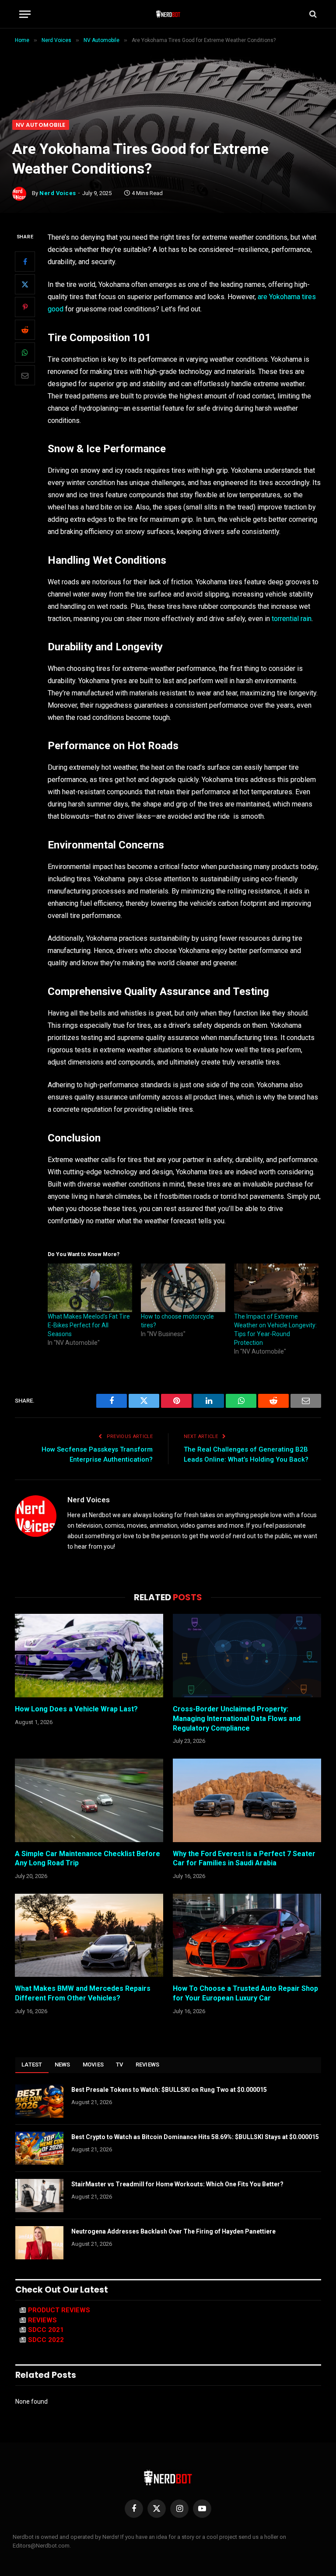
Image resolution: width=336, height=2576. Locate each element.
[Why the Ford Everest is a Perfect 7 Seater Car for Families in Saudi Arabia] (247, 1800)
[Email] (25, 375)
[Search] (312, 14)
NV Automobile (41, 125)
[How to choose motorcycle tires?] (183, 1288)
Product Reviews (59, 2310)
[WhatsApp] (25, 353)
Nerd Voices (58, 193)
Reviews (148, 2065)
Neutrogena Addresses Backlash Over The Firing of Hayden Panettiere (173, 2231)
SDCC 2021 (46, 2330)
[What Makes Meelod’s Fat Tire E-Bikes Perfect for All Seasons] (90, 1288)
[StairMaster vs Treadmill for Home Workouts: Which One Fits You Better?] (39, 2196)
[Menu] (25, 14)
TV (120, 2065)
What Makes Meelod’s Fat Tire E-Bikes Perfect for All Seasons (89, 1325)
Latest (32, 2065)
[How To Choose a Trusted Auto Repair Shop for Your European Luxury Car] (247, 1935)
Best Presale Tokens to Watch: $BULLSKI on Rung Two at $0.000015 (169, 2090)
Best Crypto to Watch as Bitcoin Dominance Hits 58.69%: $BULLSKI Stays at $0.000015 (195, 2137)
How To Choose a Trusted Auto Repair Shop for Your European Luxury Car (245, 1993)
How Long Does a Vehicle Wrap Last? (76, 1709)
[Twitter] (25, 284)
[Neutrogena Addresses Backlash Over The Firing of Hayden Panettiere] (39, 2243)
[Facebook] (25, 262)
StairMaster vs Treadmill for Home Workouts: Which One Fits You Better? (177, 2184)
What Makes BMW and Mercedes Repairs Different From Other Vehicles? (83, 1993)
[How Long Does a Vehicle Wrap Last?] (89, 1656)
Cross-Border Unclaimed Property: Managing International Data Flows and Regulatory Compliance (237, 1719)
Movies (93, 2065)
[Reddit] (25, 330)
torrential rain (292, 619)
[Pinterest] (25, 307)
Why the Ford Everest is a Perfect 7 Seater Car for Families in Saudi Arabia (244, 1859)
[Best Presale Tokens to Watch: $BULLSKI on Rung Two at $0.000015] (39, 2101)
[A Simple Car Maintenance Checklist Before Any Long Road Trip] (89, 1800)
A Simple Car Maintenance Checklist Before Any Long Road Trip (87, 1859)
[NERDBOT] (168, 14)
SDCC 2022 (46, 2340)
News (63, 2065)
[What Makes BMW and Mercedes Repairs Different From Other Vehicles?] (89, 1935)
